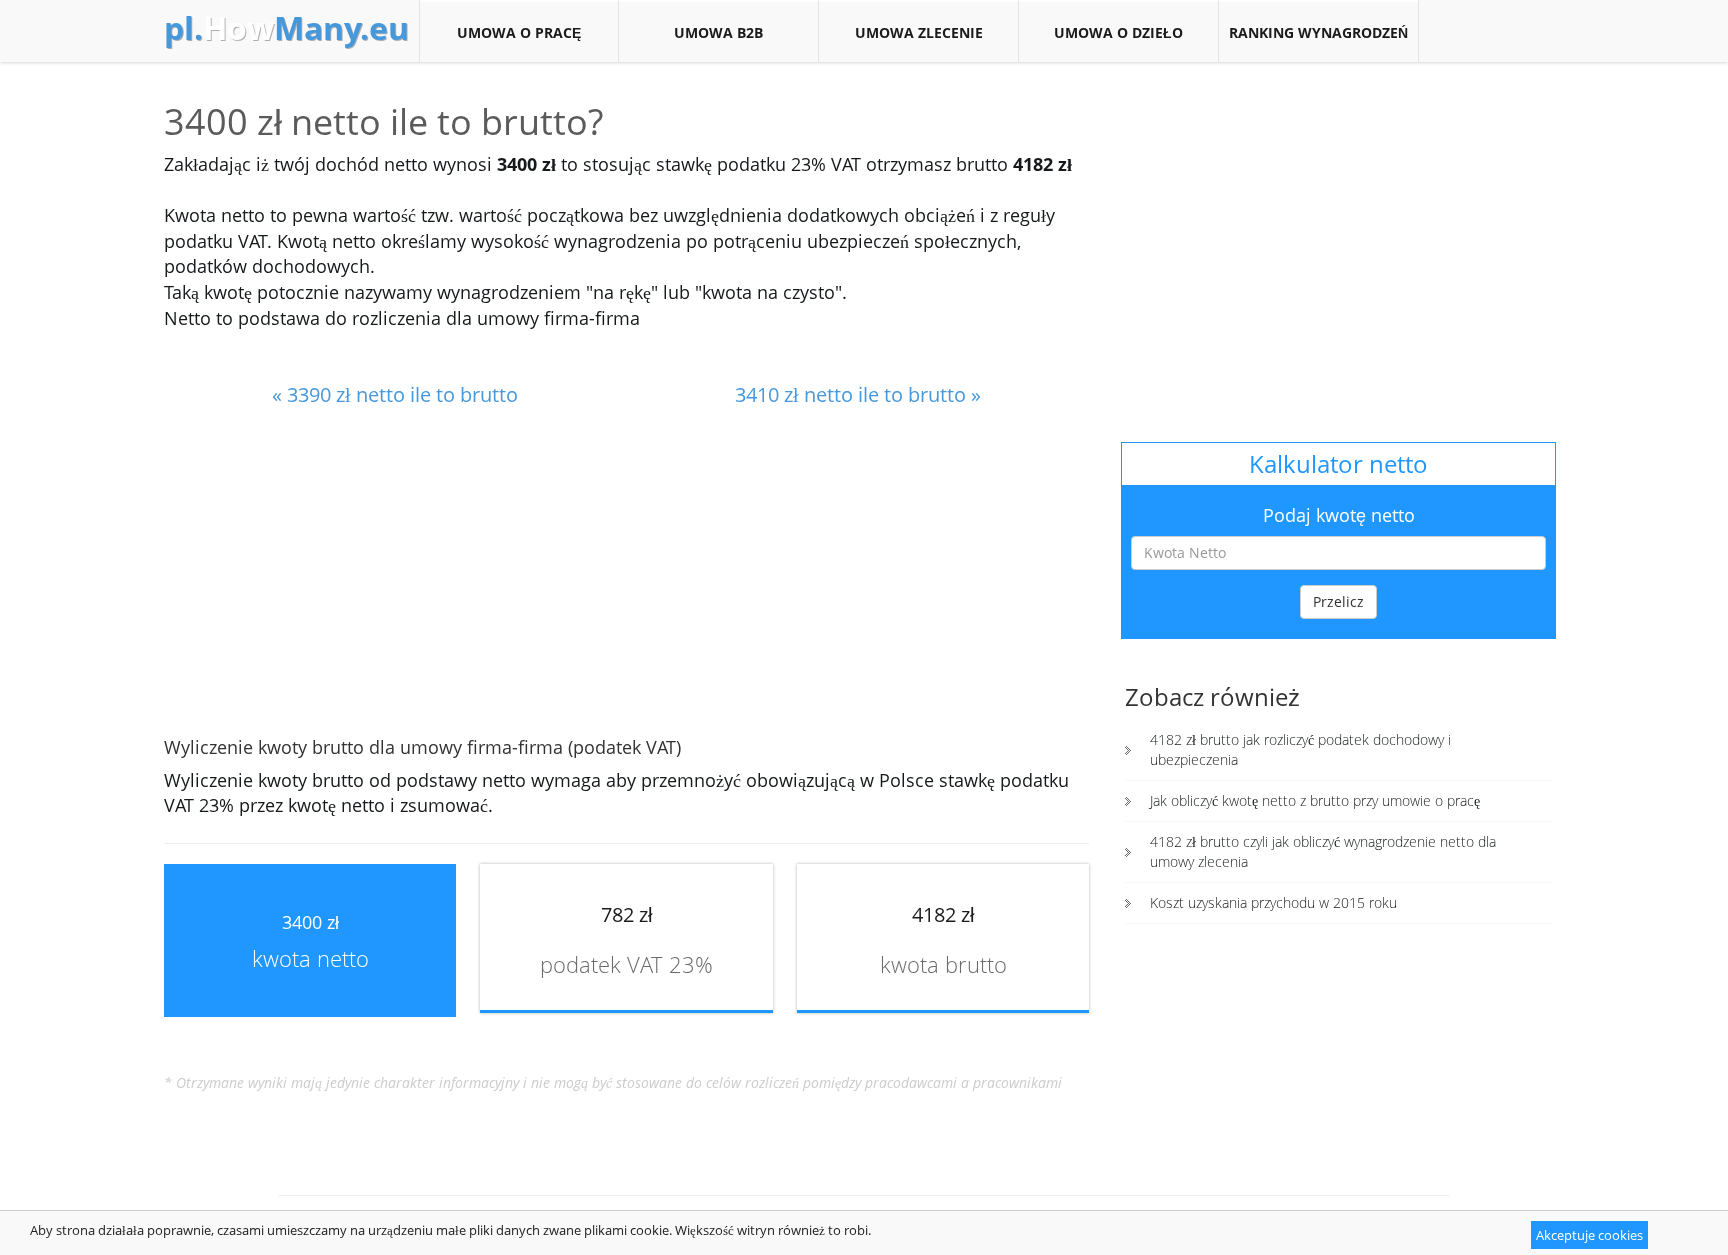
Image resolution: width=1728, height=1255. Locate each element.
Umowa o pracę (519, 32)
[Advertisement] (626, 574)
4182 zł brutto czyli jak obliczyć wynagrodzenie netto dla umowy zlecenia (1323, 851)
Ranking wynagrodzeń (1318, 32)
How (286, 28)
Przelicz (1338, 601)
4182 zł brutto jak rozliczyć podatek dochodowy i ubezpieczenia (1300, 749)
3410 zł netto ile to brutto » (858, 394)
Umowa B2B (718, 32)
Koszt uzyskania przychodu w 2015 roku (1273, 902)
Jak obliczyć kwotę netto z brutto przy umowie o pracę (1315, 800)
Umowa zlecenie (919, 32)
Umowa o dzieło (1118, 32)
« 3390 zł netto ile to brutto (395, 394)
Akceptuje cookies (1589, 1235)
